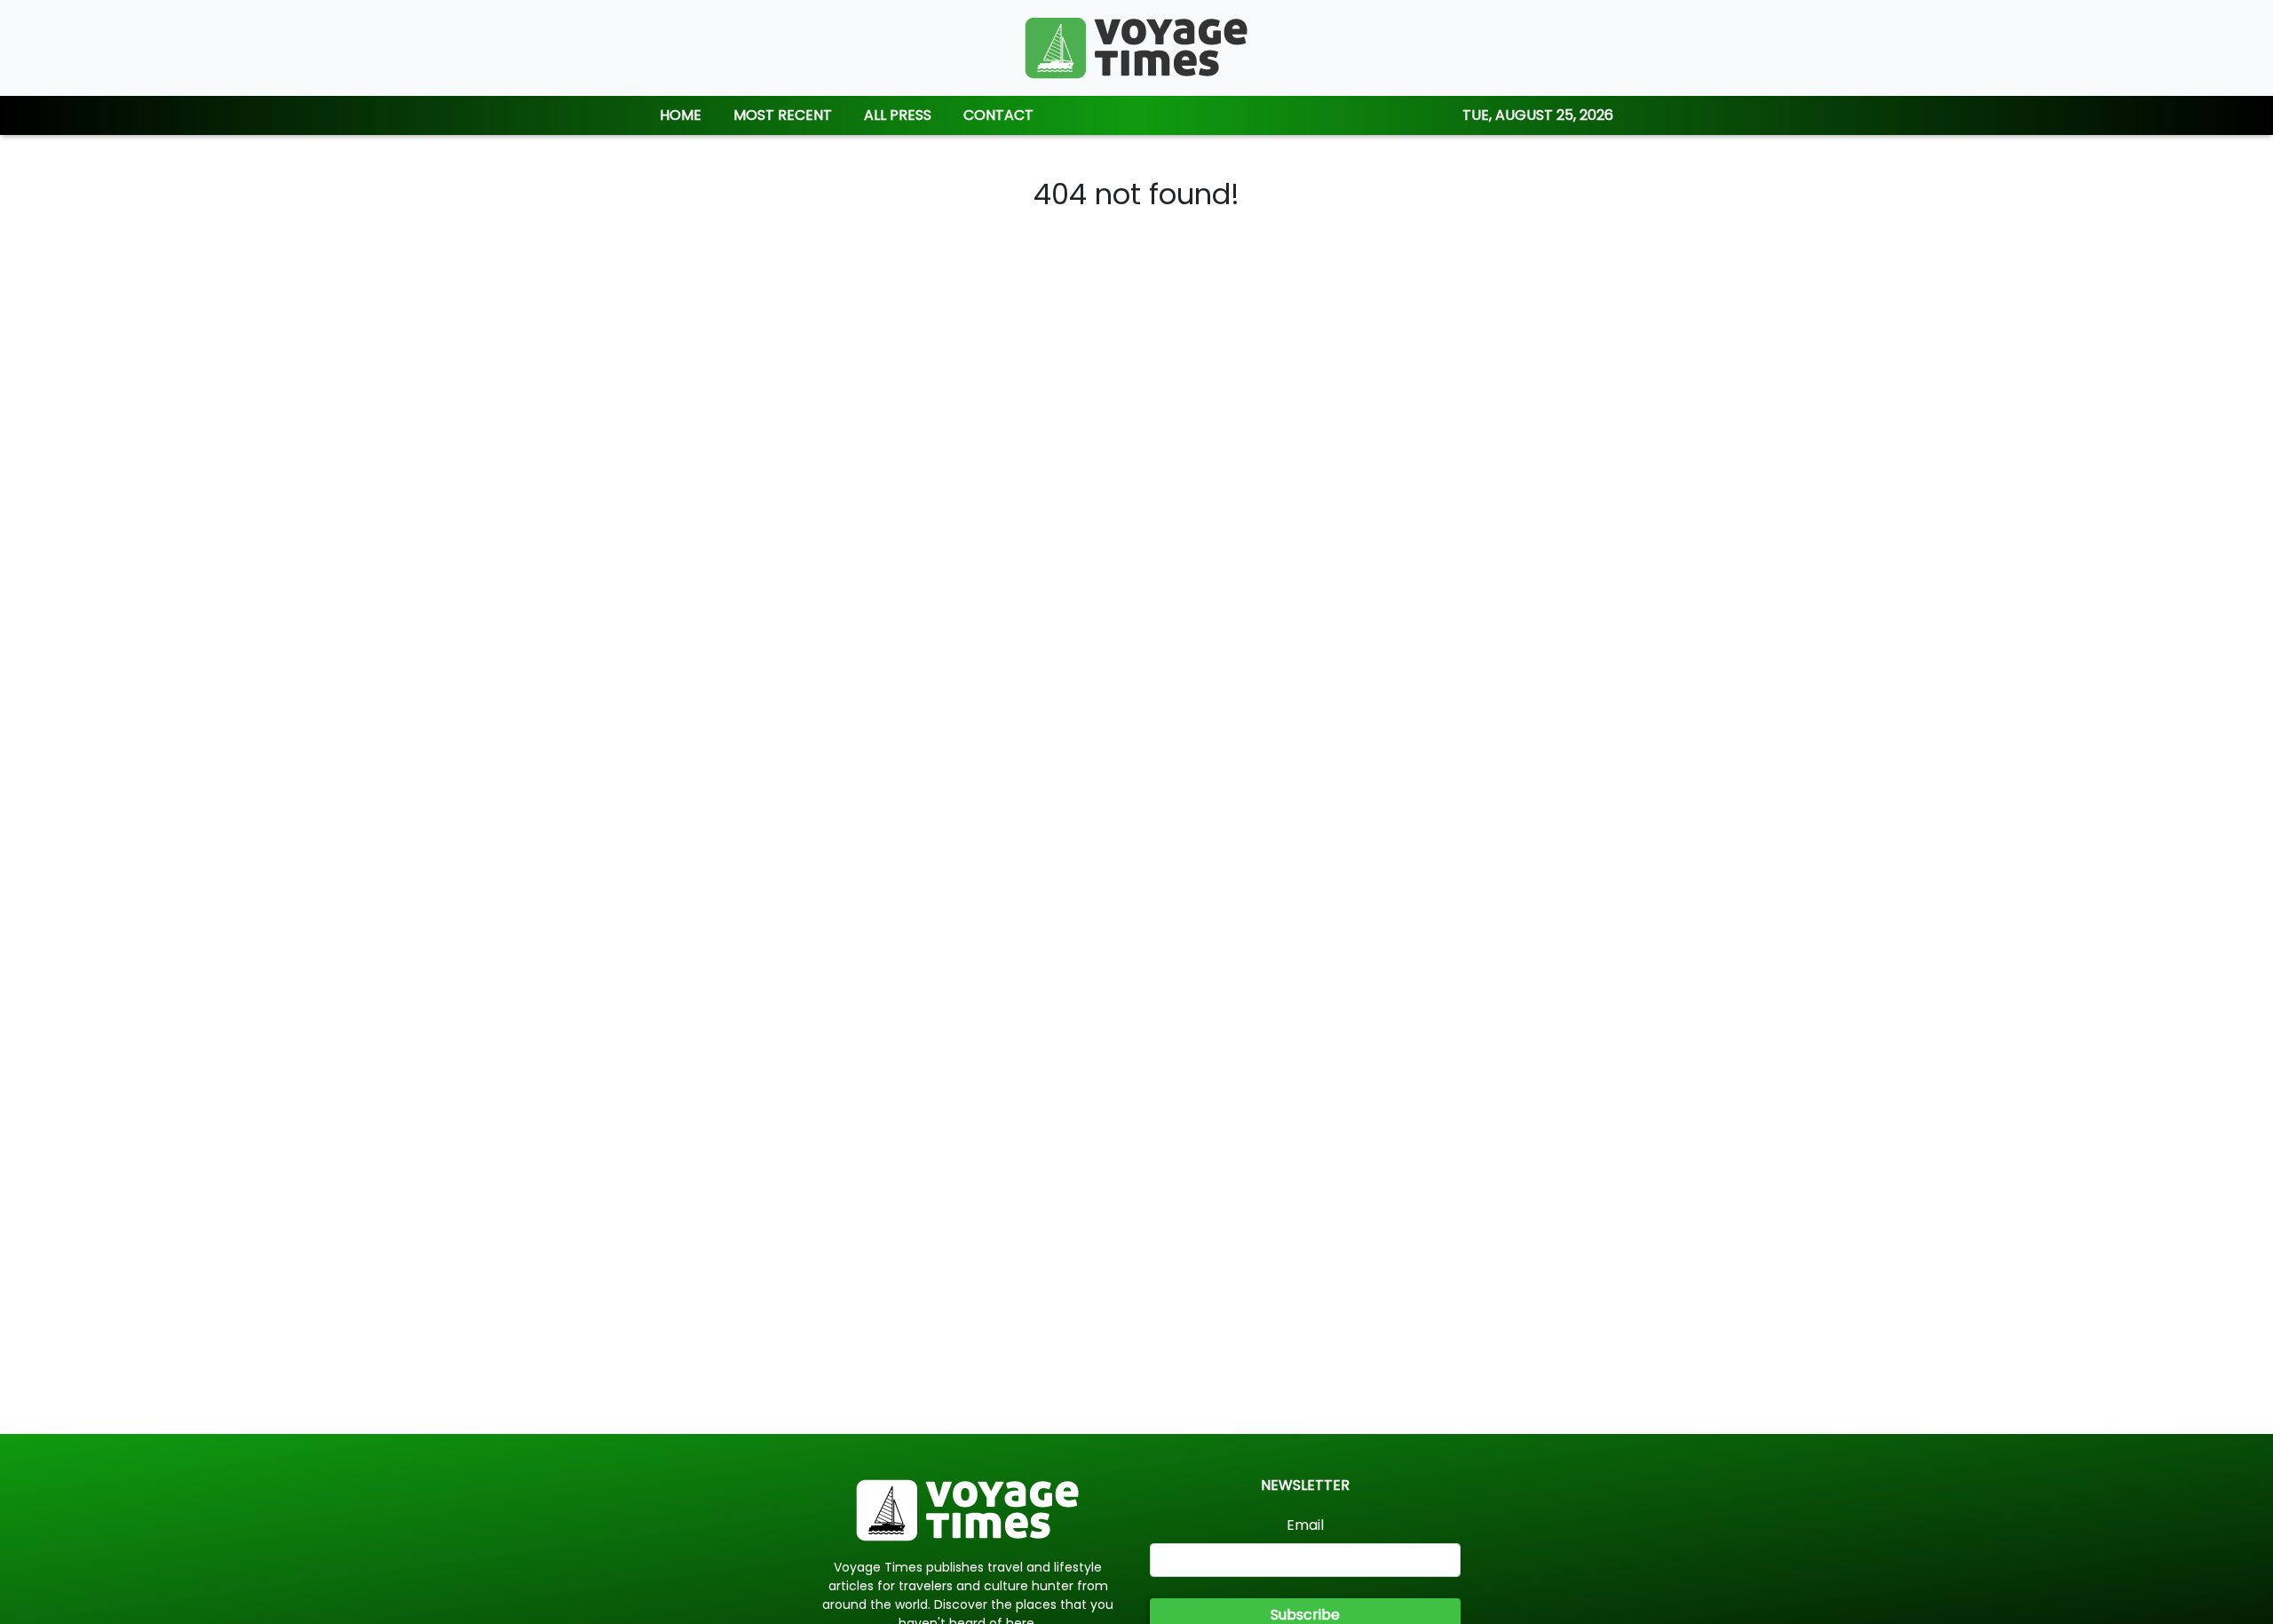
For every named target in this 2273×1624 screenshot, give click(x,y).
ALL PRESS (898, 115)
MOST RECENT (783, 115)
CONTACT (998, 115)
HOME (681, 115)
